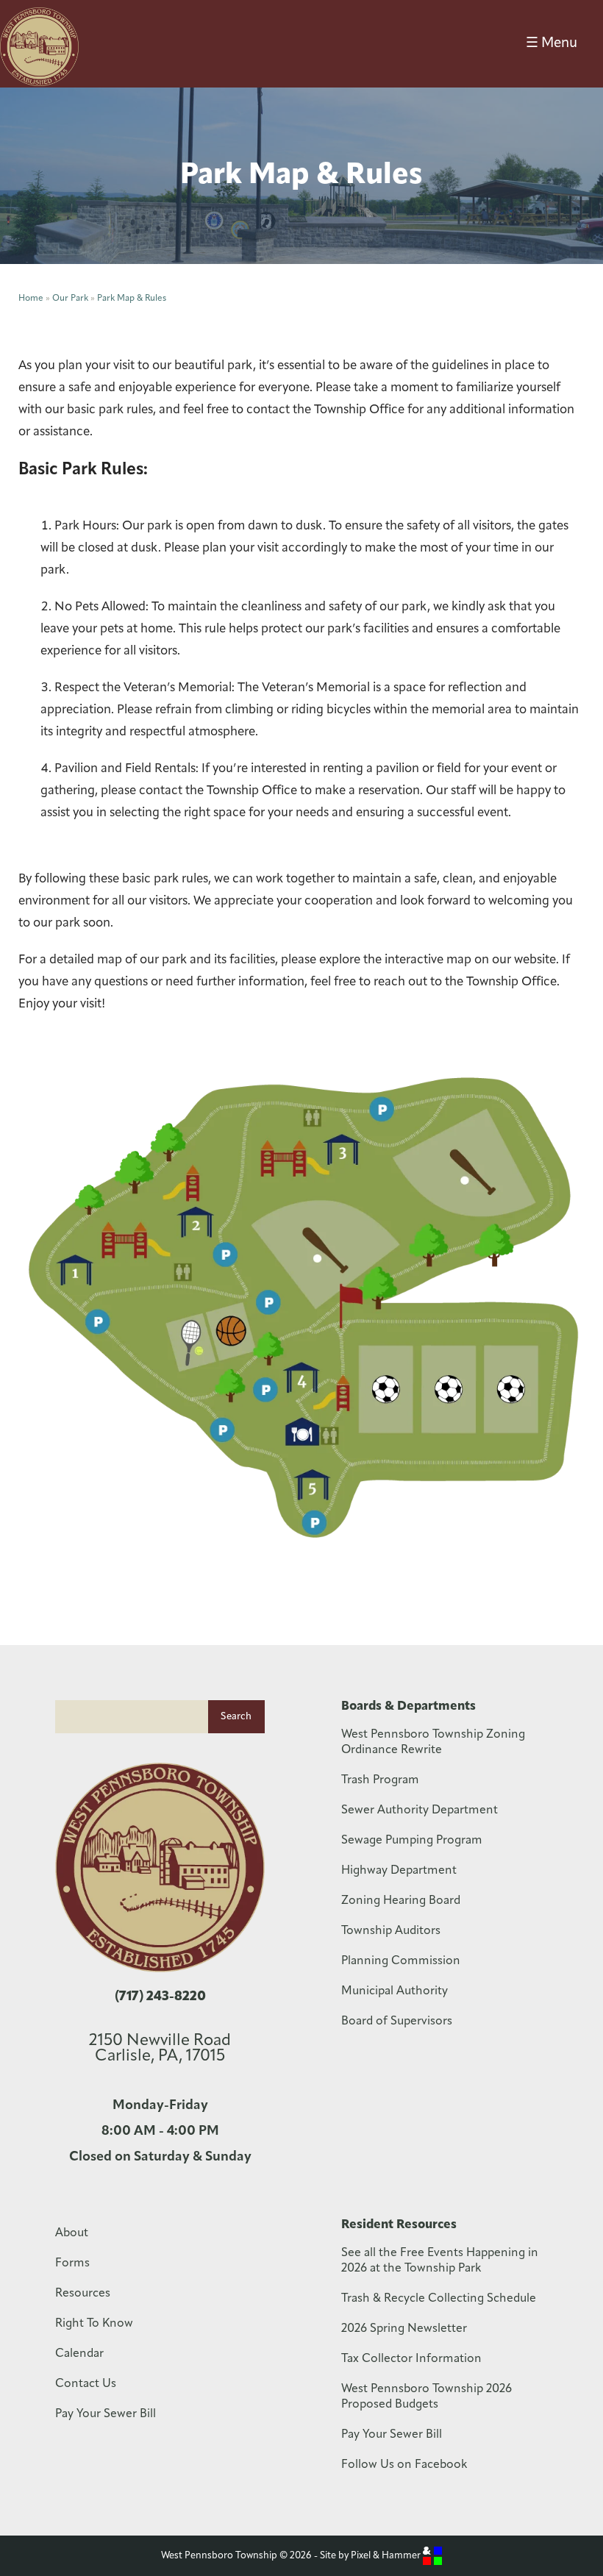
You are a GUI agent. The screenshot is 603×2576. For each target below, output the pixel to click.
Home (31, 299)
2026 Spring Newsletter (404, 2329)
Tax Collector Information (411, 2359)
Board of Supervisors (397, 2022)
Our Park (70, 299)
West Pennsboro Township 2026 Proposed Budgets (427, 2397)
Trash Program (380, 1780)
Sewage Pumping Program (412, 1841)
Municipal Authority (395, 1991)
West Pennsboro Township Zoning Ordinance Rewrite (433, 1742)
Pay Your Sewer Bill (106, 2414)
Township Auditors (391, 1931)
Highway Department (399, 1871)
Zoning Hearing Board (401, 1901)
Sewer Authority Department (420, 1810)
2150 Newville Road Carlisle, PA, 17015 (160, 2049)
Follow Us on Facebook (404, 2465)
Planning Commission (401, 1961)
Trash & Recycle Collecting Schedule (439, 2299)
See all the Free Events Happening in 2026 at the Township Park (440, 2261)
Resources (83, 2294)
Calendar (79, 2354)
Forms (72, 2263)
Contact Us (86, 2384)
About (72, 2233)
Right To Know (94, 2324)
